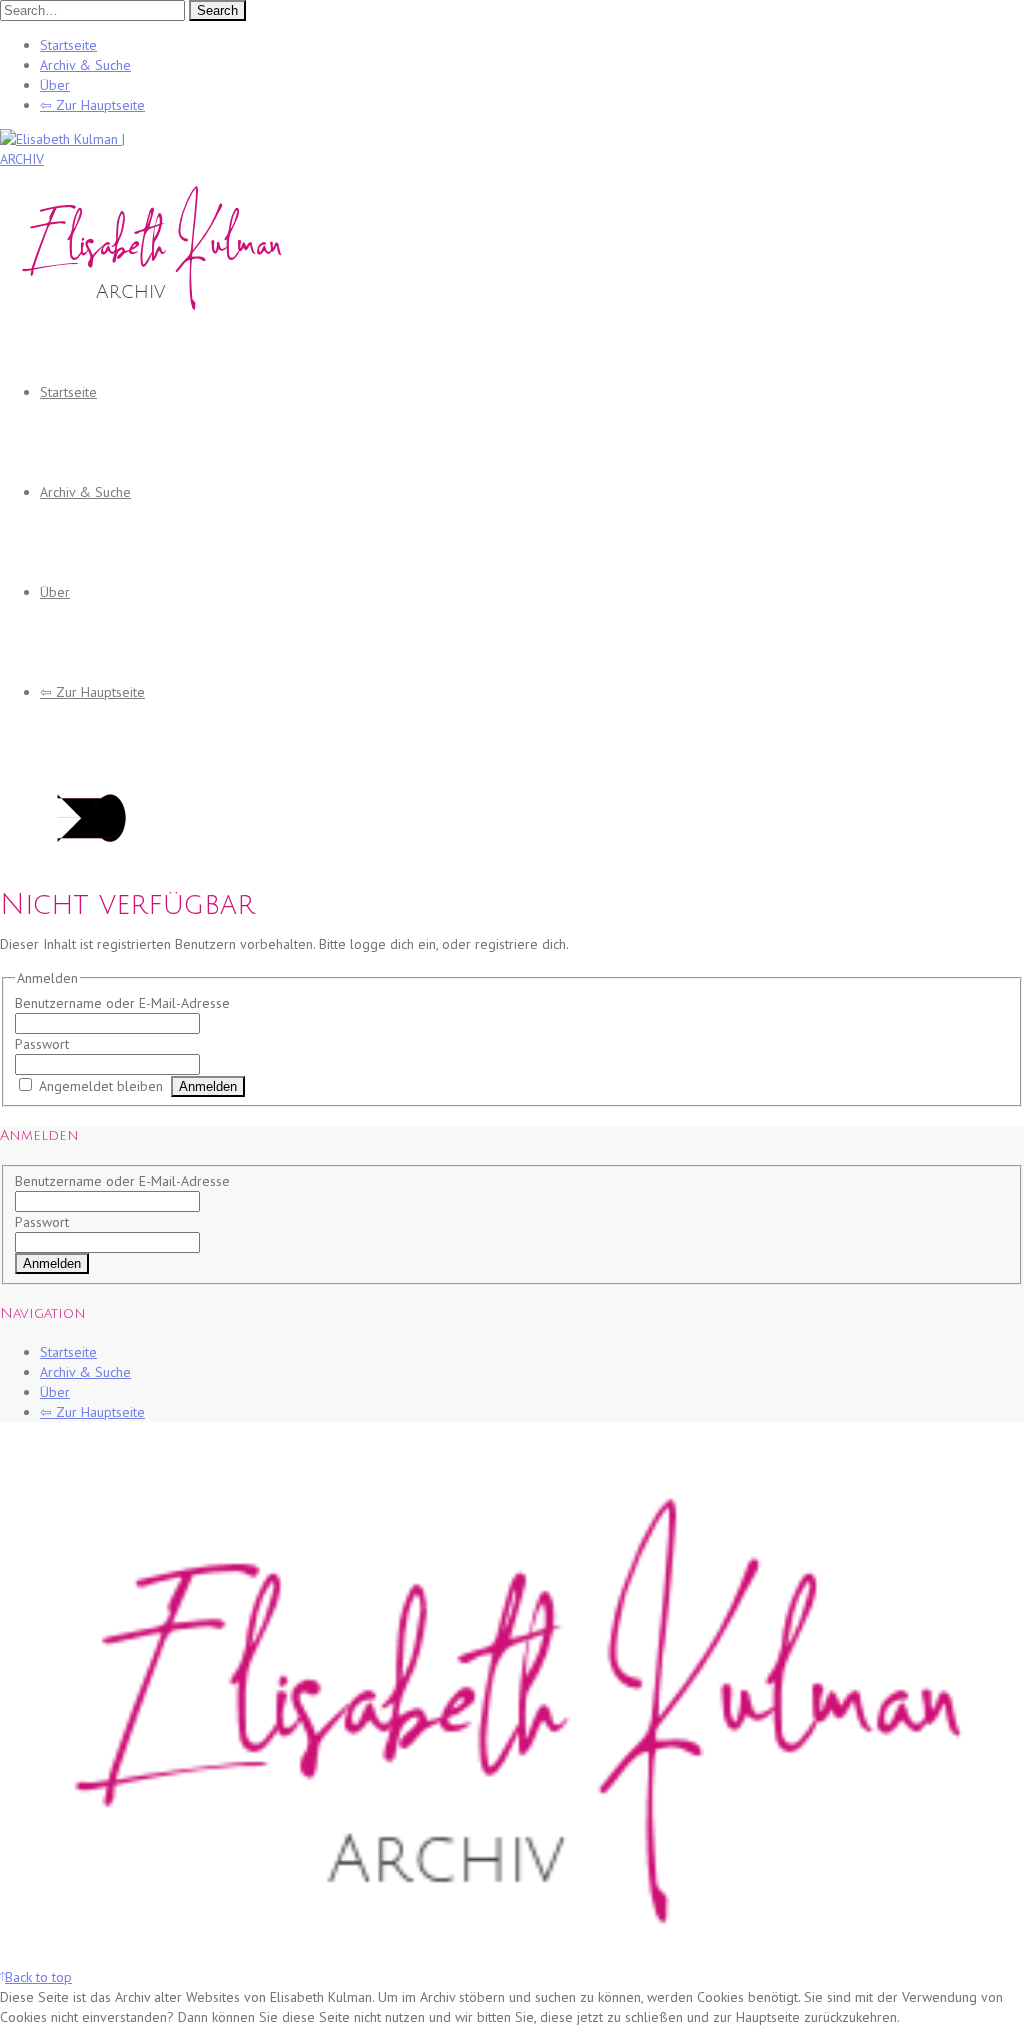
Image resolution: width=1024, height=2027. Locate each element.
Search (217, 10)
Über (55, 85)
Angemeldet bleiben (101, 1086)
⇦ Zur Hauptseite (92, 105)
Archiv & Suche (85, 65)
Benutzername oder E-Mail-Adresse (122, 1003)
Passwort (42, 1044)
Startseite (68, 45)
